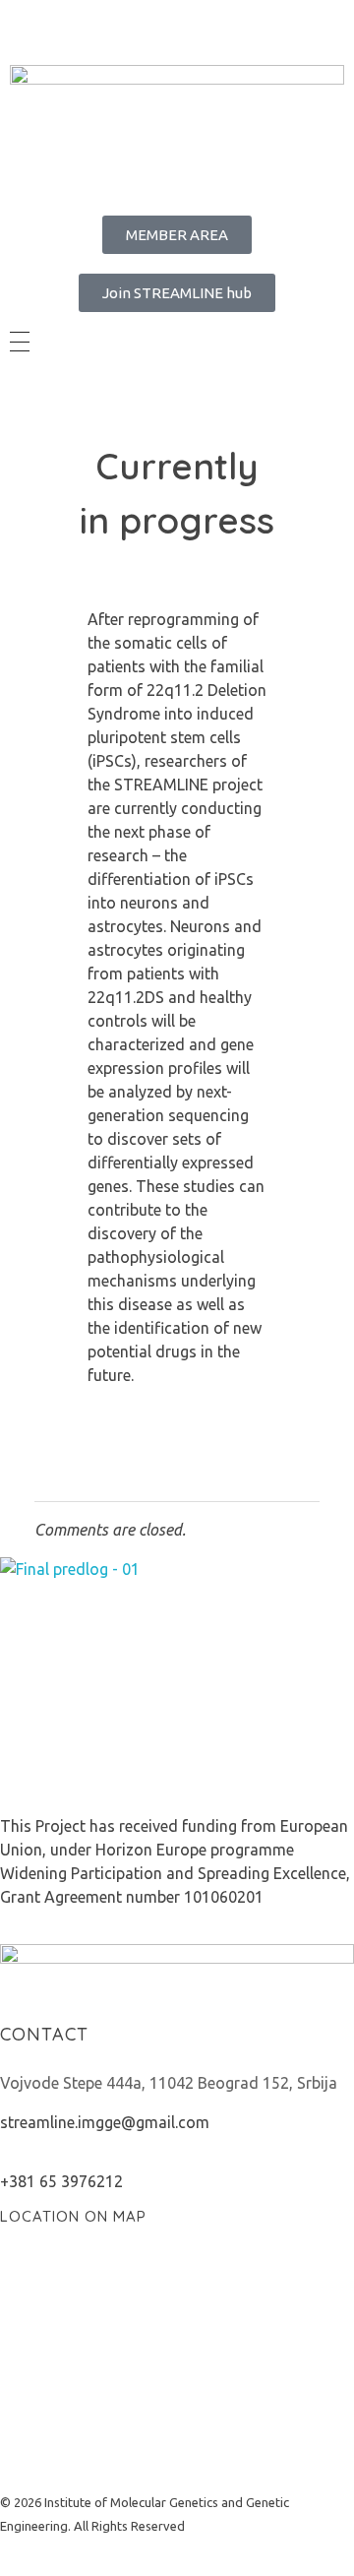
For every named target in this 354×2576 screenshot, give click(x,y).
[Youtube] (184, 25)
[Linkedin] (78, 25)
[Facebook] (25, 25)
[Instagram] (131, 25)
